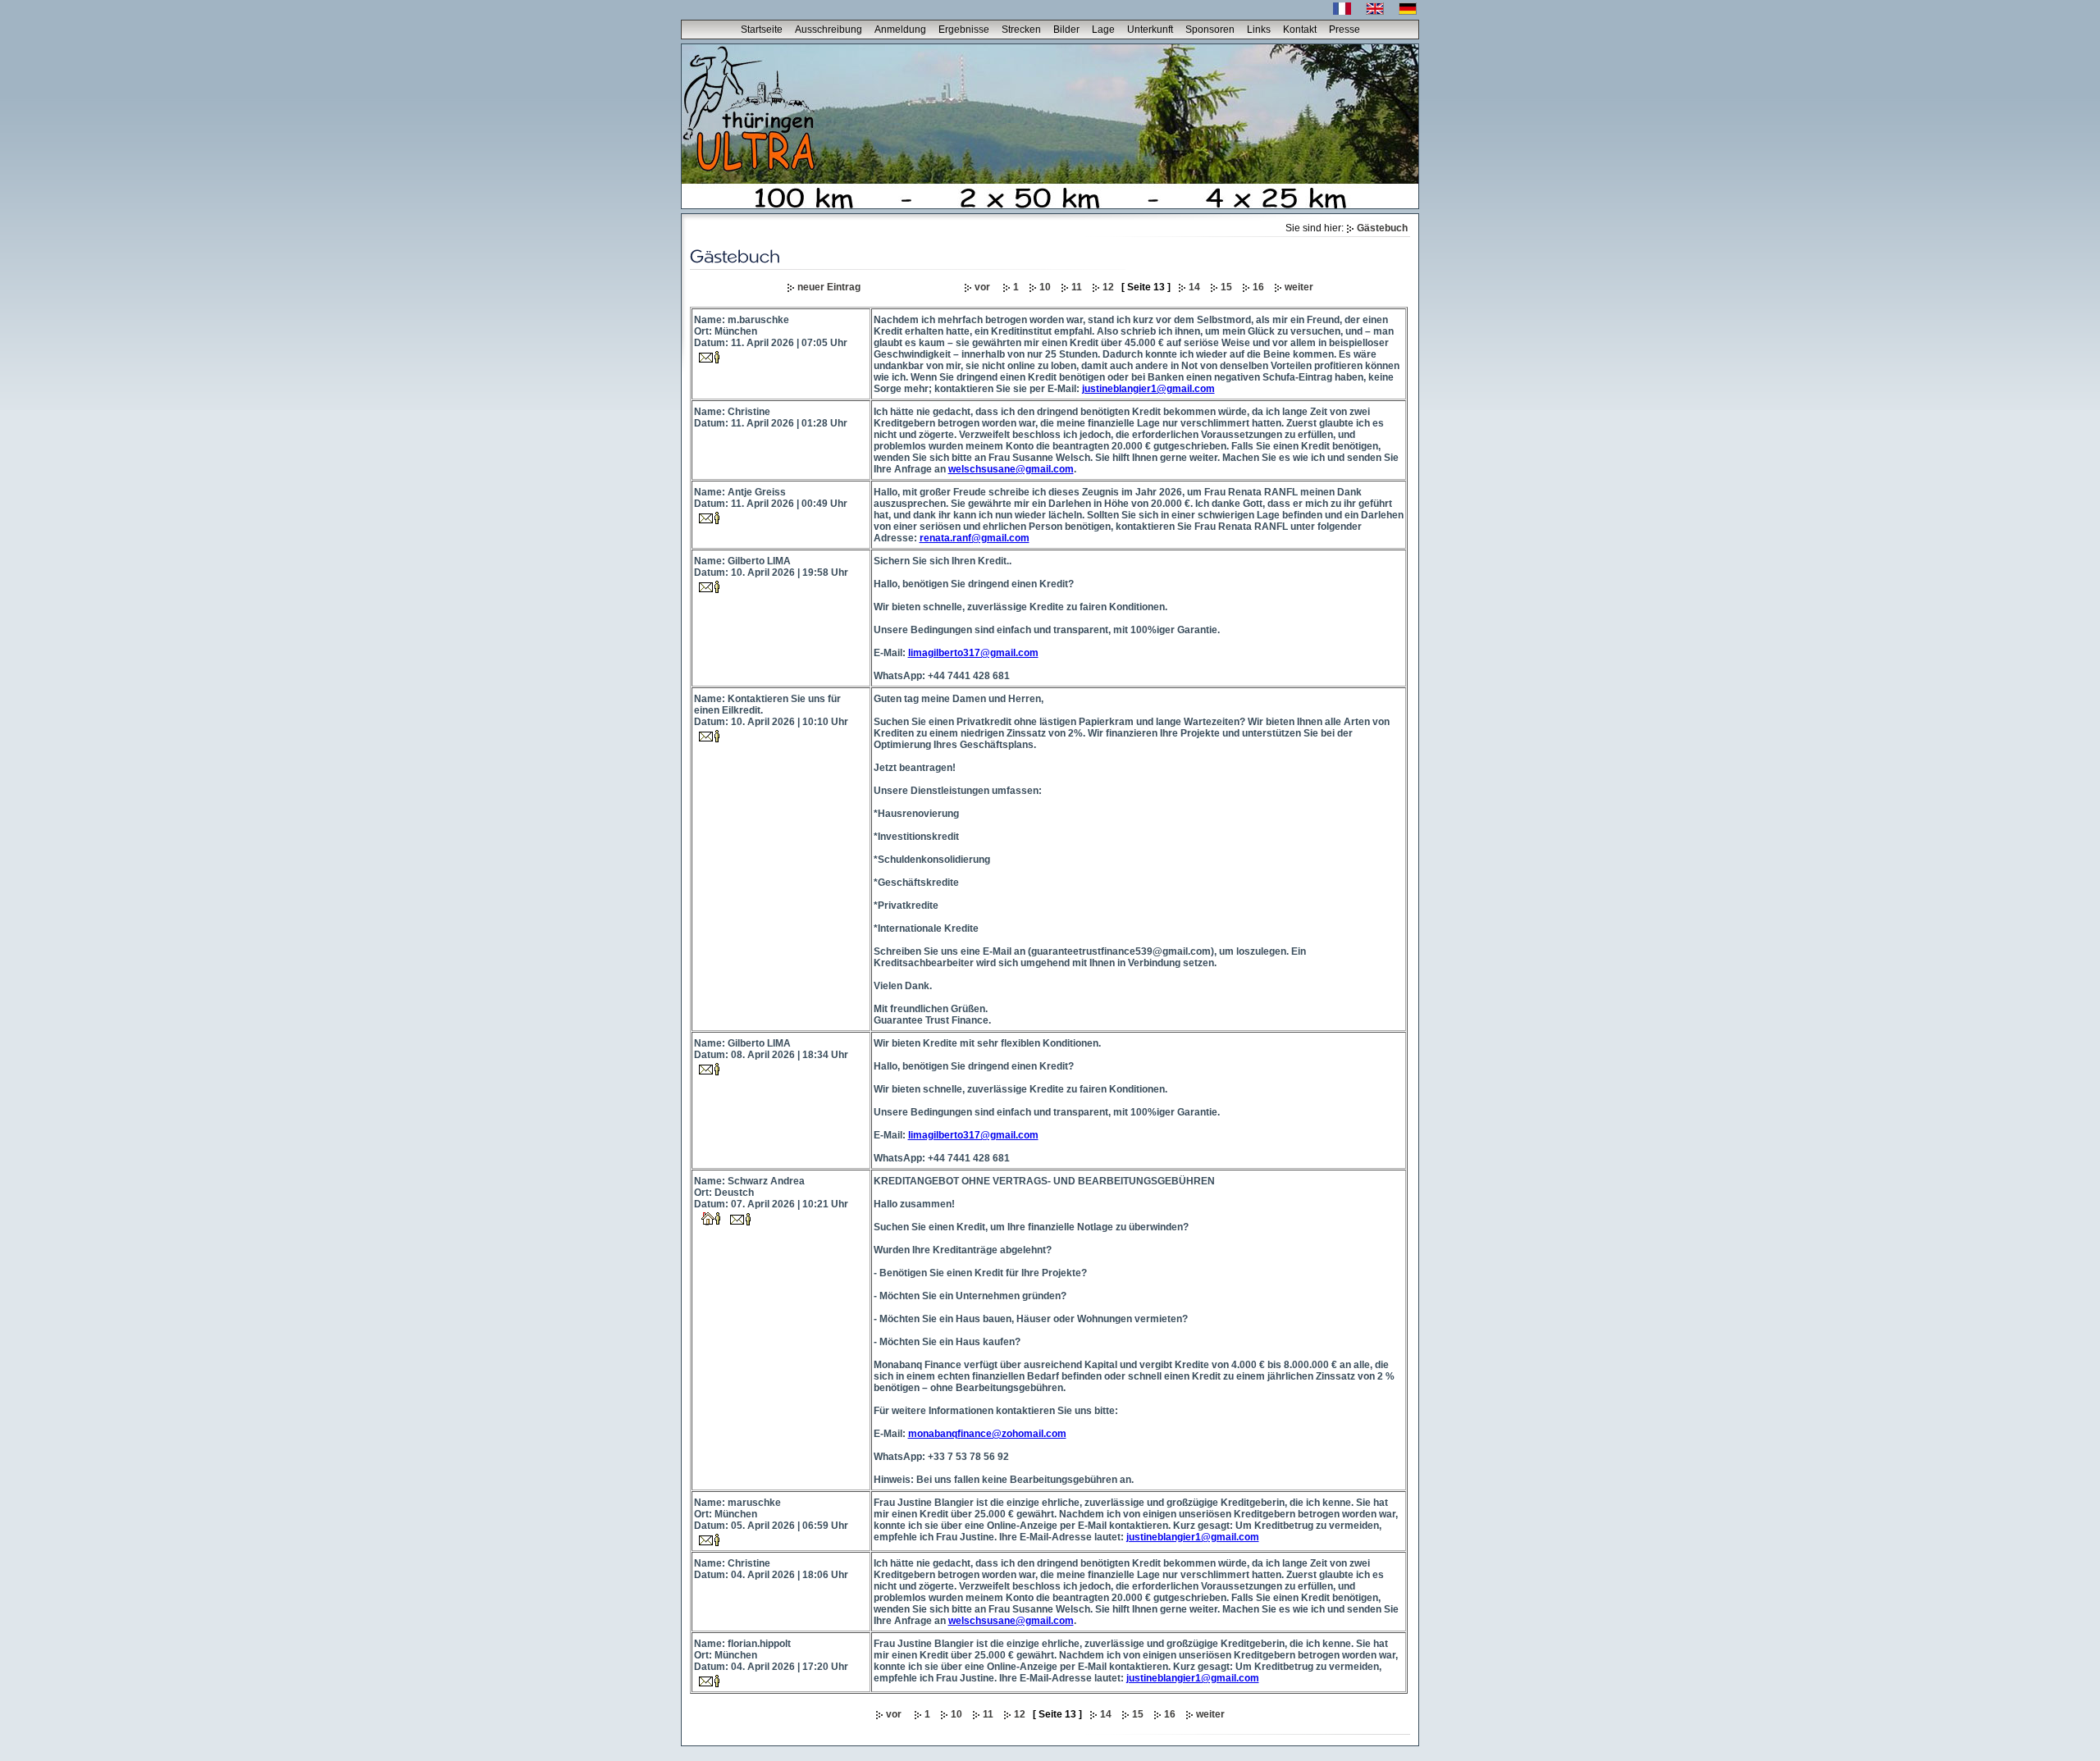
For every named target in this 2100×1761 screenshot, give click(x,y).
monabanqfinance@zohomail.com (987, 1434)
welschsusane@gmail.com (1011, 469)
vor (984, 287)
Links (1259, 30)
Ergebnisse (964, 30)
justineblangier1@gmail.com (1148, 389)
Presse (1344, 30)
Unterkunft (1150, 30)
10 (1045, 287)
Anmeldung (900, 30)
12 (1108, 287)
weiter (1299, 287)
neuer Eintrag (829, 287)
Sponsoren (1210, 30)
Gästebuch (1382, 228)
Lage (1103, 30)
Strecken (1021, 30)
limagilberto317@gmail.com (973, 653)
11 (1077, 287)
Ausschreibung (829, 30)
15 (1226, 287)
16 (1258, 287)
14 (1194, 287)
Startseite (762, 30)
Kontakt (1300, 30)
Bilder (1066, 30)
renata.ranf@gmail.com (975, 538)
